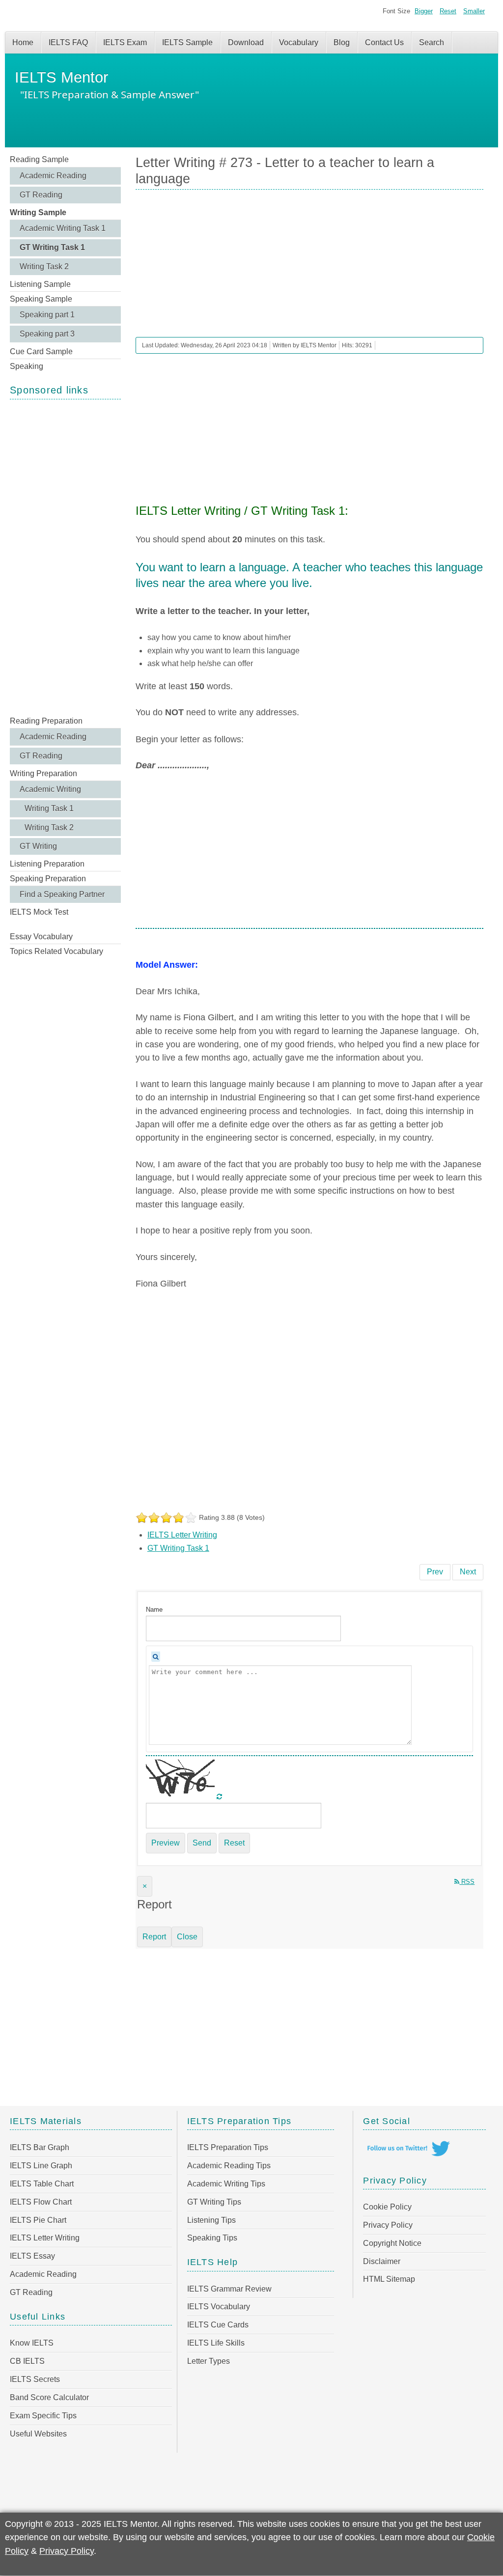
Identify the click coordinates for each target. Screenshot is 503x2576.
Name (154, 1610)
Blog (342, 42)
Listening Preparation (47, 864)
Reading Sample (39, 159)
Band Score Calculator (49, 2397)
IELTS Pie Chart (38, 2220)
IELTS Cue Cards (218, 2325)
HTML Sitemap (389, 2279)
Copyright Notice (392, 2243)
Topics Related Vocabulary (56, 951)
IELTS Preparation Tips (228, 2147)
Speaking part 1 (47, 315)
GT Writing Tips (214, 2202)
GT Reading (41, 195)
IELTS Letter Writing (182, 1535)
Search (432, 42)
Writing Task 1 (49, 808)
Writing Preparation (43, 773)
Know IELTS (32, 2343)
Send (202, 1843)
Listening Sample (40, 284)
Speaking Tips (212, 2238)
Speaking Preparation (48, 879)
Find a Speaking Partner (62, 894)
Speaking (27, 366)
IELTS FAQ (68, 42)
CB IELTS (27, 2361)
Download (246, 42)
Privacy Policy (388, 2225)
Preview (166, 1843)
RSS (467, 1882)
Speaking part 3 (47, 334)
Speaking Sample (41, 299)
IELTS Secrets (35, 2379)
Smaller (474, 11)
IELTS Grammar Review (229, 2289)
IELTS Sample (187, 42)
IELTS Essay (32, 2256)
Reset (448, 11)
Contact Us (384, 42)
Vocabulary (299, 42)
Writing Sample (38, 212)
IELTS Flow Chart (41, 2202)
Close (187, 1937)
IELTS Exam (125, 42)
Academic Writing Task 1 (63, 228)
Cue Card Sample (41, 351)
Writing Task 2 (44, 266)
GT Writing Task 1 (52, 247)
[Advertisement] (65, 557)
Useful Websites (38, 2434)
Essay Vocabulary (41, 937)
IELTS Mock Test (39, 912)
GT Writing (38, 846)
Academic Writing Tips (226, 2184)
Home (23, 42)
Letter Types (209, 2361)
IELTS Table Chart (42, 2184)
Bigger (424, 11)
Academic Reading (53, 176)
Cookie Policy (387, 2207)
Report (154, 1937)
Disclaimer (382, 2261)
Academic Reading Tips (229, 2166)
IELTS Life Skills (216, 2343)
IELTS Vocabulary (219, 2307)
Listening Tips (211, 2220)
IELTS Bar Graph (40, 2147)
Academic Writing (50, 789)
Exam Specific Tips (43, 2416)
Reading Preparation (46, 721)
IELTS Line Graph (41, 2166)
